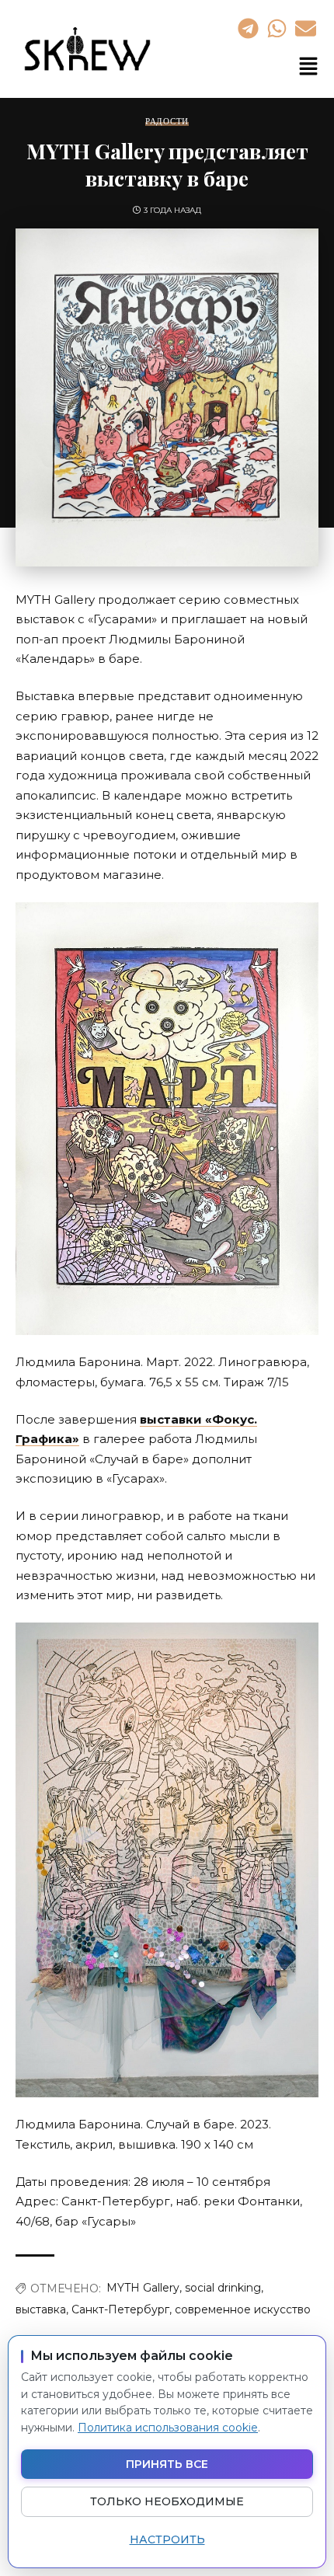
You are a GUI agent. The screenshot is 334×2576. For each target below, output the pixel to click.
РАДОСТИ (167, 122)
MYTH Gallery (143, 2288)
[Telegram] (248, 28)
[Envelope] (306, 28)
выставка (41, 2309)
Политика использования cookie (168, 2428)
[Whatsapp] (277, 28)
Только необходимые (167, 2501)
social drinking (223, 2288)
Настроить (167, 2539)
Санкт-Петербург (120, 2309)
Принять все (167, 2464)
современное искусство (243, 2309)
